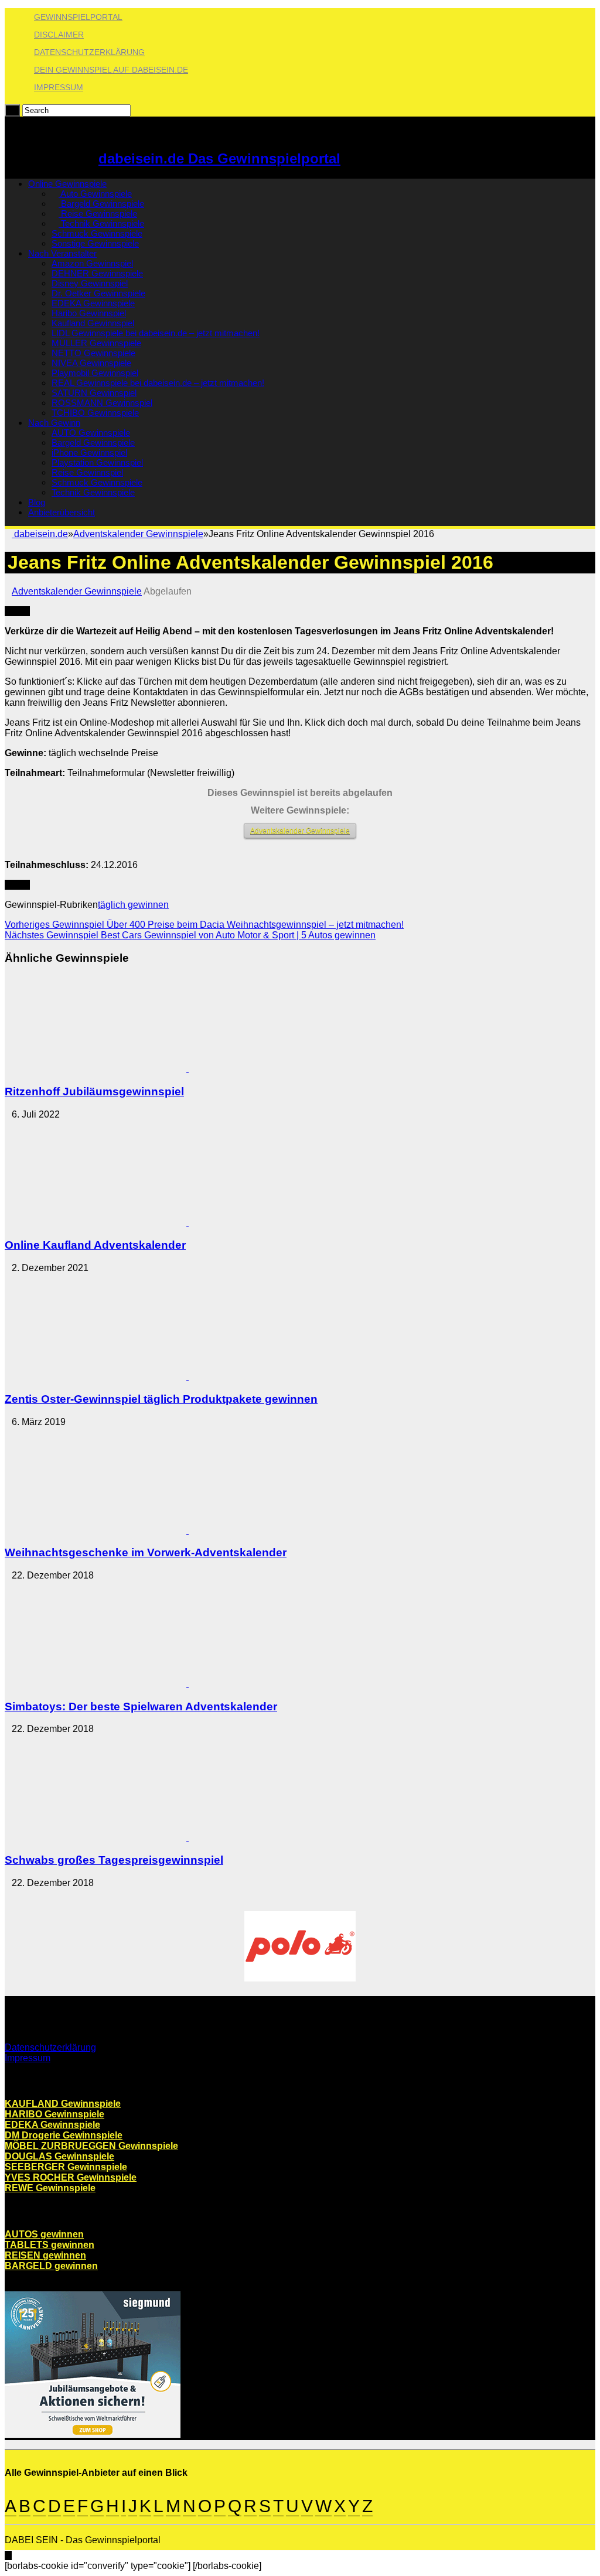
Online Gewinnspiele (67, 184)
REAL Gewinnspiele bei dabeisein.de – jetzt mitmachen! (158, 383)
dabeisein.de (40, 534)
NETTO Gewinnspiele (93, 353)
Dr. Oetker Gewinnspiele (98, 293)
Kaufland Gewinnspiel (93, 323)
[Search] (12, 110)
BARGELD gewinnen (51, 2266)
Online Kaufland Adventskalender (95, 1245)
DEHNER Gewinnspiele (97, 273)
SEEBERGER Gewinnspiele (66, 2167)
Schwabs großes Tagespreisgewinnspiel (114, 1860)
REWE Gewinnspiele (50, 2188)
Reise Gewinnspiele (98, 213)
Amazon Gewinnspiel (92, 263)
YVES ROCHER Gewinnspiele (71, 2177)
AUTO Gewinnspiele (91, 433)
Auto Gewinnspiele (95, 194)
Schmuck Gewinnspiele (97, 233)
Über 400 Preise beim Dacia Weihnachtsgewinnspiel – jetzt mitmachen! (204, 925)
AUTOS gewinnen (44, 2234)
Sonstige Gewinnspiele (95, 243)
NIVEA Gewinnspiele (91, 363)
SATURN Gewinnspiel (94, 393)
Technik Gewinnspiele (101, 223)
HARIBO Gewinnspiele (54, 2114)
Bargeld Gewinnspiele (101, 204)
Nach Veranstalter (62, 253)
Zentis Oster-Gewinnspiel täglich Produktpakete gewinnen (161, 1399)
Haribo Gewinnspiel (89, 313)
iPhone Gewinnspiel (89, 452)
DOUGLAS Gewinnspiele (59, 2156)
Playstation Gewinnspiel (97, 462)
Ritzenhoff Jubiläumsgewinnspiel (94, 1091)
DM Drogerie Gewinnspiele (64, 2135)
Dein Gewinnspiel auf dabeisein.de (111, 70)
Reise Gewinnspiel (87, 472)
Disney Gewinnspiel (90, 283)
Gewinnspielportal (78, 17)
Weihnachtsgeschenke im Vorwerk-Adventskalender (146, 1552)
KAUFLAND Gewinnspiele (63, 2104)
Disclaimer (59, 35)
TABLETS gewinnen (50, 2245)
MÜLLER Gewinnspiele (96, 343)
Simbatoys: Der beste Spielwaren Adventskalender (141, 1706)
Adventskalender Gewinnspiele (138, 534)
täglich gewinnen (133, 905)
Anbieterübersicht (62, 512)
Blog (37, 502)
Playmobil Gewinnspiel (95, 373)
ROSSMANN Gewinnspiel (102, 403)
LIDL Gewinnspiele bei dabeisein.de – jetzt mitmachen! (156, 333)
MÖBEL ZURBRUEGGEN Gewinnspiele (91, 2146)
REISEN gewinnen (45, 2255)
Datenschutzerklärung (89, 52)
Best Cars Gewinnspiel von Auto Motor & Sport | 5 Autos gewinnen (190, 935)
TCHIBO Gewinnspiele (95, 413)
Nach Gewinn (54, 423)
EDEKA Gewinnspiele (93, 303)
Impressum (59, 87)
